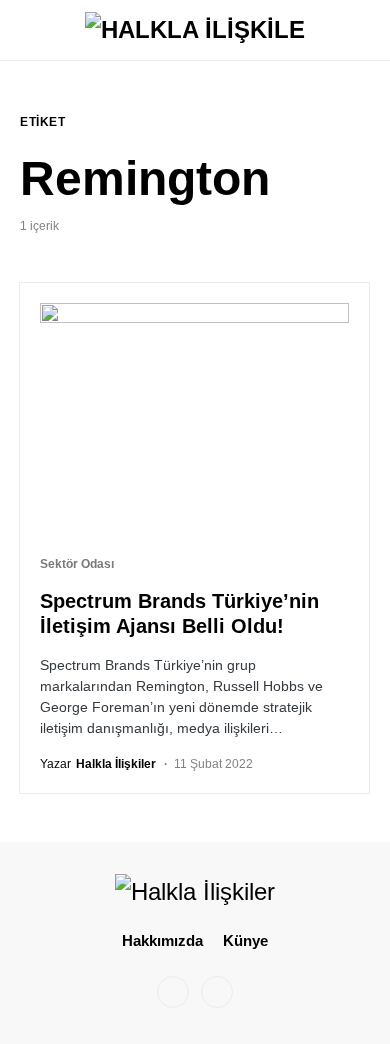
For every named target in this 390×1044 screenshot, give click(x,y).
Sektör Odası (77, 564)
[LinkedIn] (217, 992)
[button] (26, 30)
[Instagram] (173, 992)
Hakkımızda (162, 940)
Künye (245, 940)
